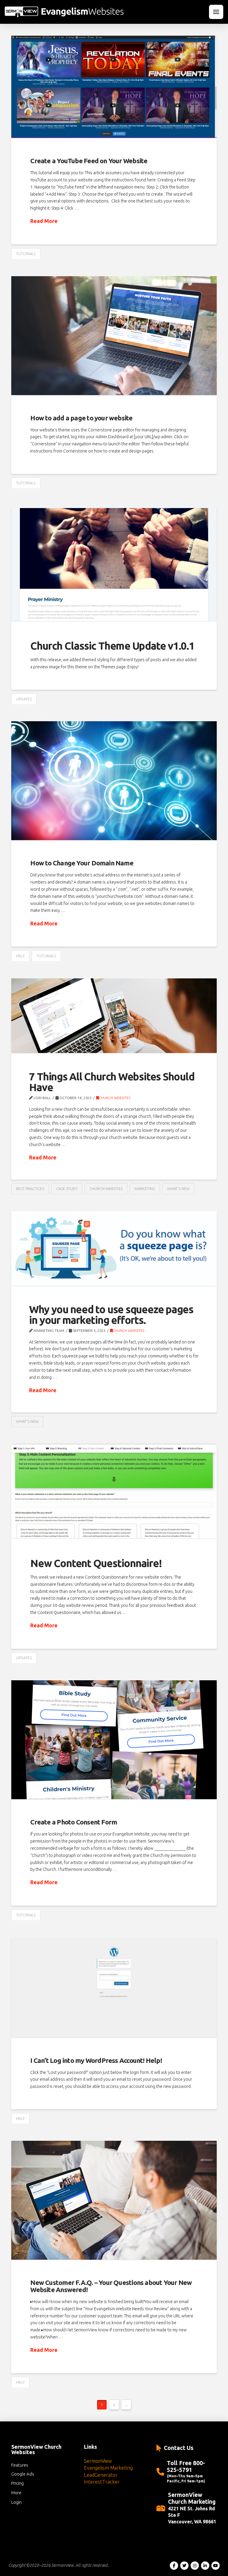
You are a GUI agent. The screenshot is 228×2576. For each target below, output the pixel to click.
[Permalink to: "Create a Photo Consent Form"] (114, 1740)
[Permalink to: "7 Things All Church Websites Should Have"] (114, 1016)
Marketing (145, 1189)
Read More (44, 221)
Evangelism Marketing (108, 2468)
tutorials (26, 254)
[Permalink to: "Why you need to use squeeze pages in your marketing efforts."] (114, 1248)
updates (24, 699)
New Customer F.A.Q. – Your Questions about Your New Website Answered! (111, 2286)
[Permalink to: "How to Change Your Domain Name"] (114, 781)
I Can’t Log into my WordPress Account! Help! (96, 2060)
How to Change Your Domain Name (82, 863)
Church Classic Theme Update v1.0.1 (112, 646)
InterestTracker (102, 2482)
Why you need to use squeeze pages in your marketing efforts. (111, 1315)
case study (67, 1189)
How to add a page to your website (81, 418)
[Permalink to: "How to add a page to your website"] (114, 336)
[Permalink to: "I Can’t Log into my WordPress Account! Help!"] (114, 1988)
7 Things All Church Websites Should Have (112, 1082)
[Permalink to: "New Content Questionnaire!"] (114, 1491)
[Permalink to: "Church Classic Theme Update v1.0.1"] (114, 563)
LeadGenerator (101, 2475)
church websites (106, 1189)
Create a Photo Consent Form (74, 1822)
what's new (178, 1189)
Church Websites (115, 1098)
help (20, 956)
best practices (30, 1189)
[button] (216, 12)
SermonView (98, 2461)
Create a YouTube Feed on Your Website (89, 161)
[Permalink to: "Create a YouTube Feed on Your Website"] (114, 87)
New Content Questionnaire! (96, 1563)
